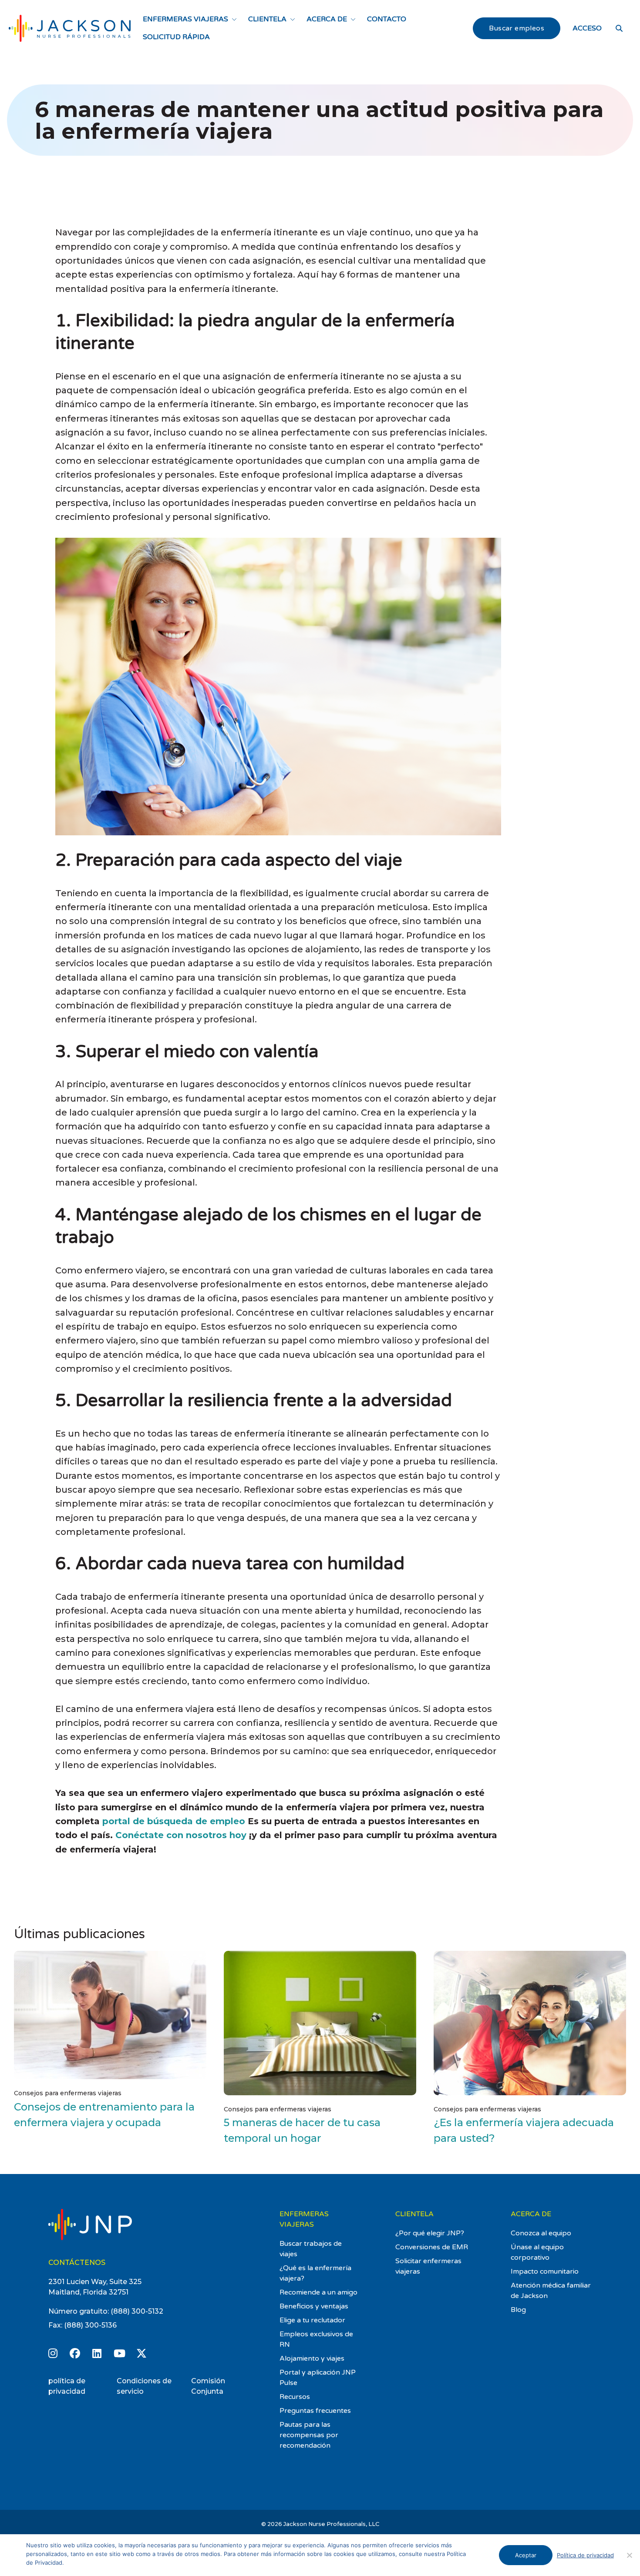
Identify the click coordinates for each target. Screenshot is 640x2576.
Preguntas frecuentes (315, 2411)
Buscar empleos (517, 28)
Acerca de (327, 19)
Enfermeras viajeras (185, 19)
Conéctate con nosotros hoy (181, 1835)
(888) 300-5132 (137, 2311)
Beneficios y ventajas (314, 2306)
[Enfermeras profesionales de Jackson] (70, 28)
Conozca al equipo (541, 2233)
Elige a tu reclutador (312, 2320)
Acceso (587, 28)
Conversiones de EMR (432, 2247)
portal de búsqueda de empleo (174, 1821)
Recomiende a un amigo (318, 2292)
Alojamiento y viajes (312, 2358)
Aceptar (526, 2555)
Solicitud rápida (176, 37)
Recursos (295, 2397)
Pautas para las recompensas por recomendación (309, 2435)
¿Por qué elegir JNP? (430, 2233)
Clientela (267, 19)
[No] (629, 2555)
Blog (518, 2310)
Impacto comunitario (545, 2271)
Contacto (387, 19)
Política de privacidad (585, 2555)
